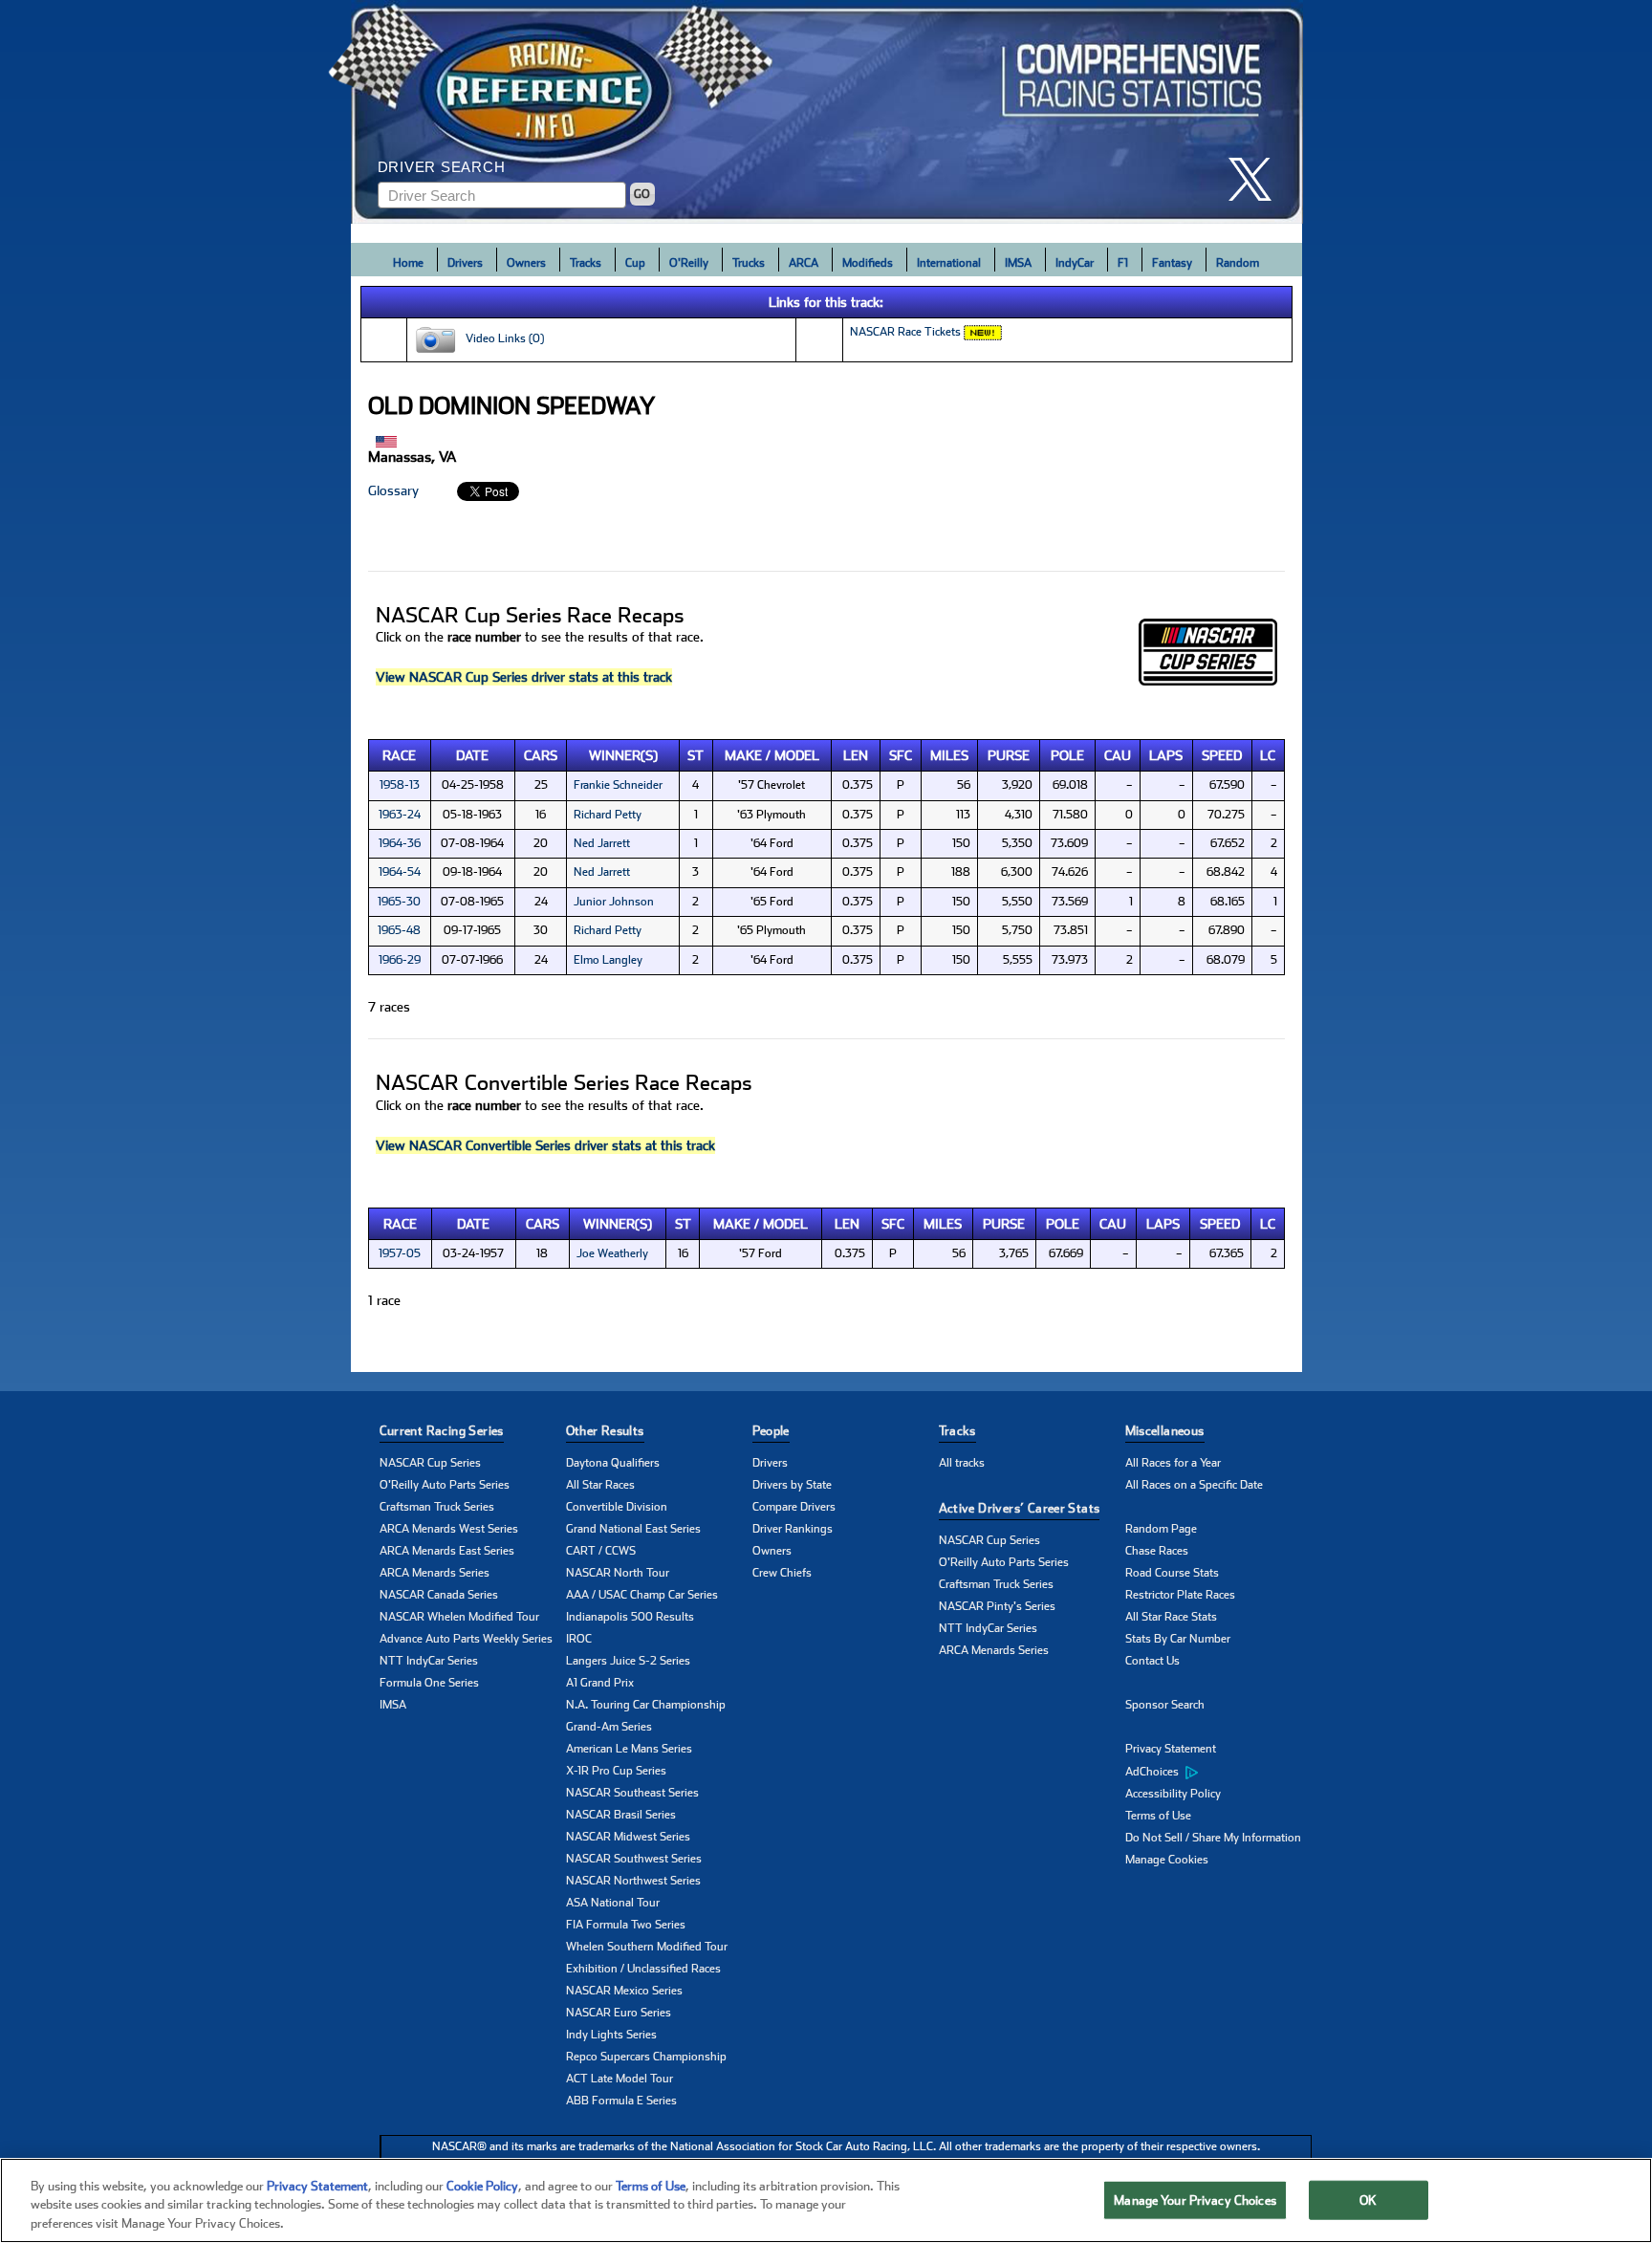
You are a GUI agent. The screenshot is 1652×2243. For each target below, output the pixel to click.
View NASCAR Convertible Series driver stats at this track (545, 1145)
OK (1368, 2199)
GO (642, 194)
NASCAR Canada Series (439, 1595)
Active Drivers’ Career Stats (1020, 1508)
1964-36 (400, 843)
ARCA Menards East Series (447, 1551)
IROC (579, 1639)
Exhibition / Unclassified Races (643, 1969)
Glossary (393, 490)
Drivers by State (792, 1485)
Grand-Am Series (609, 1727)
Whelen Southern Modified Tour (647, 1947)
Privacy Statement (1171, 1749)
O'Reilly (689, 263)
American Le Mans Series (629, 1749)
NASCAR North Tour (618, 1573)
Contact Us (1152, 1661)
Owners (526, 263)
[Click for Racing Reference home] (827, 112)
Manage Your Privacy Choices (1195, 2199)
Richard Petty (608, 815)
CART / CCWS (601, 1551)
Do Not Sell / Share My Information (1213, 1838)
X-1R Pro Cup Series (616, 1771)
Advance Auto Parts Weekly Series (466, 1639)
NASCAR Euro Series (619, 2013)
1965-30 (399, 902)
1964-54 (400, 872)
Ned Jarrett (602, 843)
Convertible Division (617, 1507)
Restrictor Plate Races (1180, 1595)
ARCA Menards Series (435, 1573)
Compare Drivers (794, 1507)
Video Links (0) (500, 338)
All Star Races (600, 1485)
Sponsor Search (1165, 1705)
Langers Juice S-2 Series (628, 1661)
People (771, 1431)
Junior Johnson (614, 902)
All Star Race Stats (1171, 1617)
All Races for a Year (1173, 1463)
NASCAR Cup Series (430, 1463)
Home (408, 263)
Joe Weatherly (612, 1253)
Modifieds (868, 263)
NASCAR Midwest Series (628, 1837)
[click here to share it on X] (1257, 179)
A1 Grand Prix (600, 1683)
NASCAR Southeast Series (632, 1793)
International (949, 263)
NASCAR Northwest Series (633, 1881)
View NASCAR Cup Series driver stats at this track (524, 677)
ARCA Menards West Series (449, 1529)
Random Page (1161, 1529)
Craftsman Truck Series (437, 1507)
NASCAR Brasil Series (621, 1815)
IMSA (1018, 263)
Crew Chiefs (782, 1573)
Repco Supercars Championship (646, 2057)
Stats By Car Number (1178, 1639)
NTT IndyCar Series (429, 1661)
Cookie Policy (482, 2186)
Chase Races (1157, 1551)
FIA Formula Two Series (626, 1925)
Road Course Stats (1172, 1573)
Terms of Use (1158, 1816)
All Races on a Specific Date (1194, 1485)
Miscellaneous (1165, 1431)
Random (1238, 263)
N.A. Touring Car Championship (646, 1705)
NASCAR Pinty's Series (997, 1606)
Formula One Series (429, 1683)
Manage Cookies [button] (1167, 1860)
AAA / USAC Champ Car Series (642, 1595)
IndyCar (1075, 263)
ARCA (804, 263)
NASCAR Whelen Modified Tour (459, 1617)
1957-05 (400, 1253)
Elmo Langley (608, 960)
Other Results (605, 1431)
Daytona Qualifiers (613, 1463)
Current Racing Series (442, 1431)
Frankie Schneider (618, 785)
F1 (1123, 263)
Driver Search (442, 167)
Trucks (749, 263)
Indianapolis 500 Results (630, 1617)
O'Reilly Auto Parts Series (445, 1485)
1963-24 (400, 815)
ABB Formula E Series (621, 2101)
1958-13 (400, 785)
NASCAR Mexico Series (624, 1991)
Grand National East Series (633, 1529)
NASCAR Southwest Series (634, 1859)
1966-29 (400, 960)
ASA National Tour (613, 1903)
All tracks (962, 1463)
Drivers (465, 263)
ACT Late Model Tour (619, 2079)
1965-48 (399, 930)
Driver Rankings (793, 1529)
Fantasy (1172, 263)
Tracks (586, 263)
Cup (635, 263)
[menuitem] (1218, 1772)
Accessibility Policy (1173, 1794)
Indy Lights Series (611, 2035)
